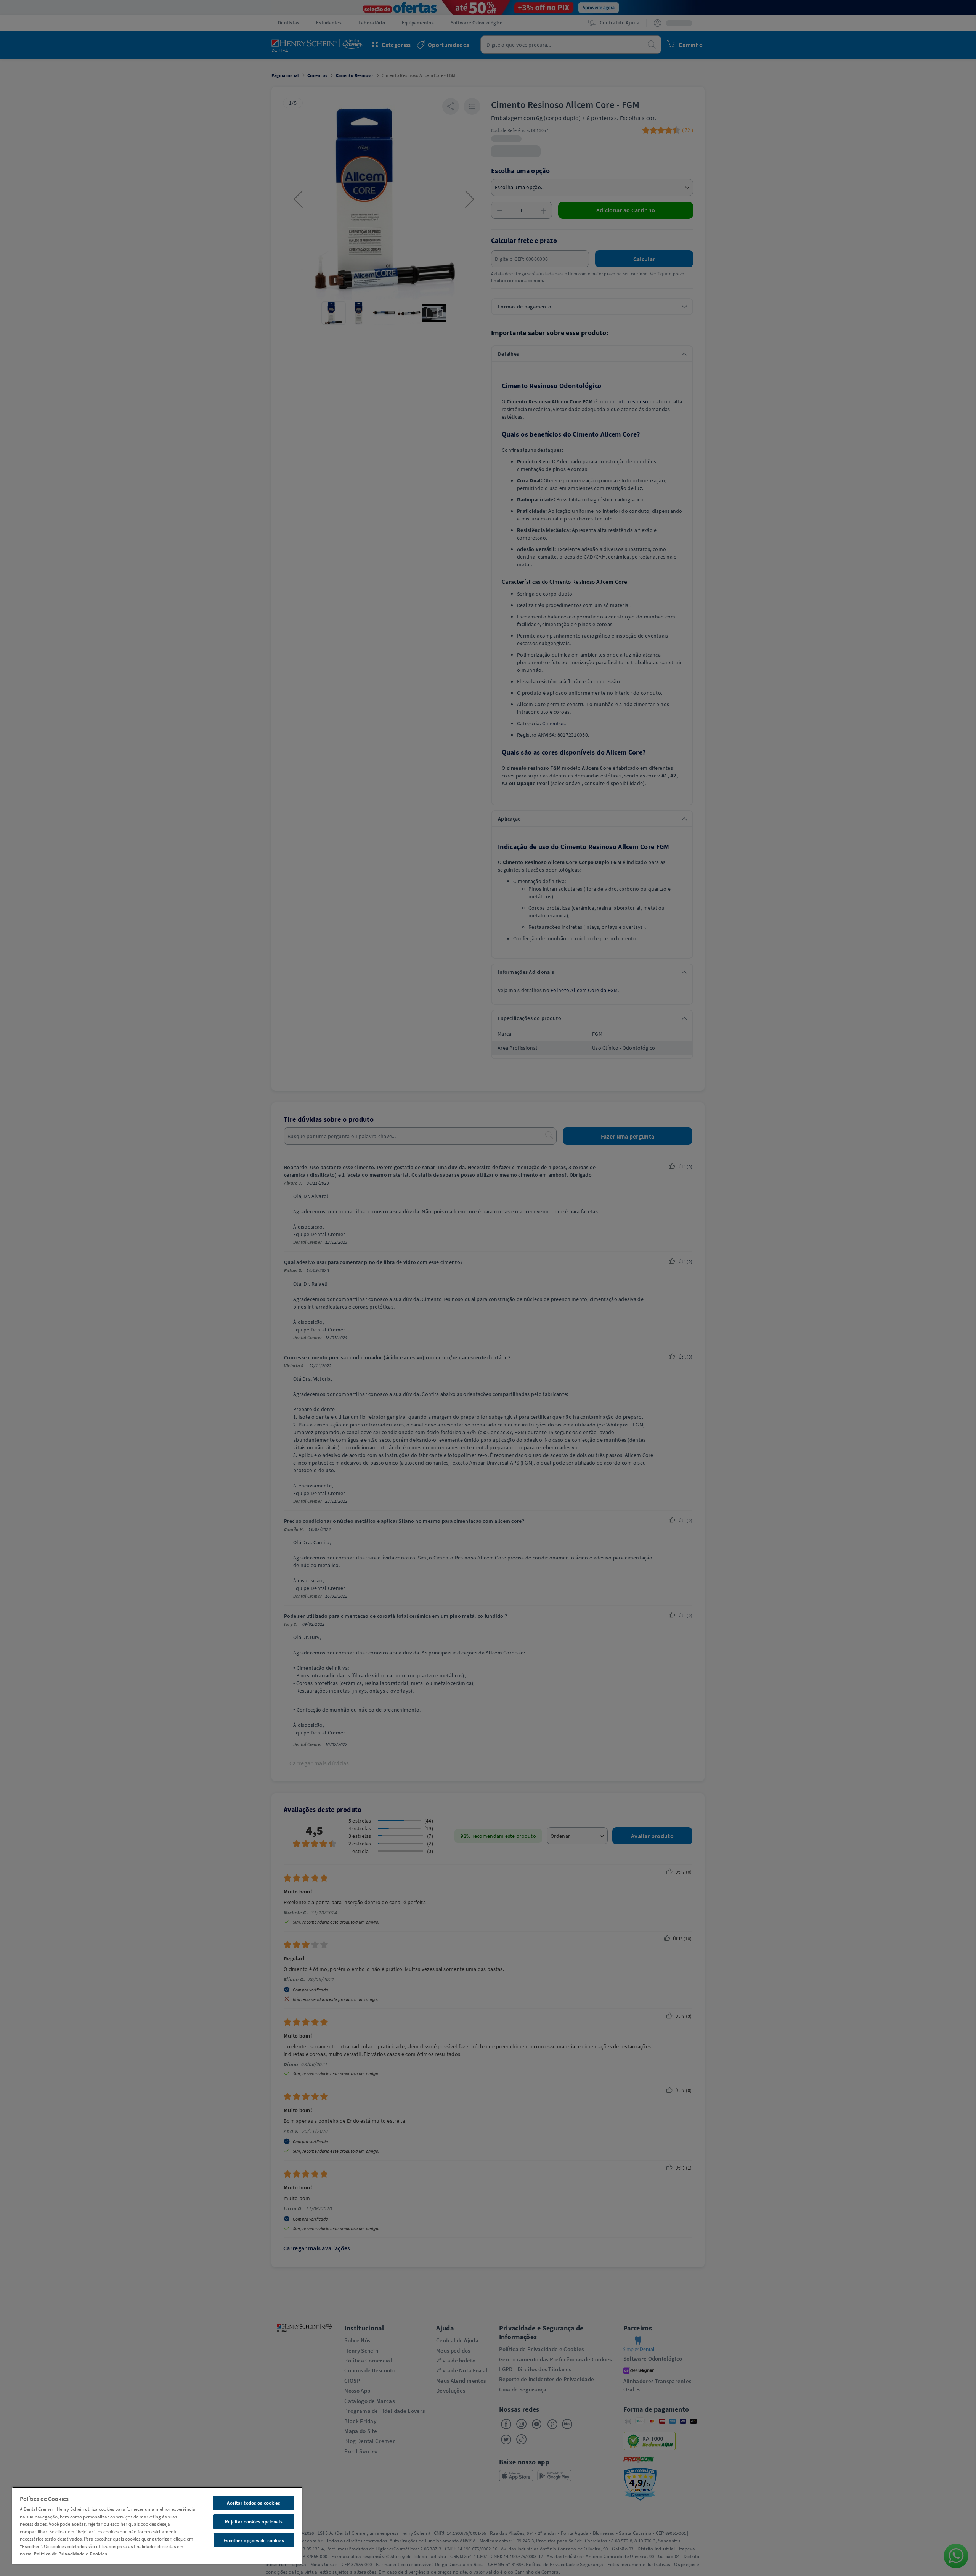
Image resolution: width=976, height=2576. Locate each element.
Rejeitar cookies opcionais (254, 2522)
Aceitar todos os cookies (254, 2503)
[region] (157, 2525)
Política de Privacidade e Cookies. (71, 2554)
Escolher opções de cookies (254, 2540)
